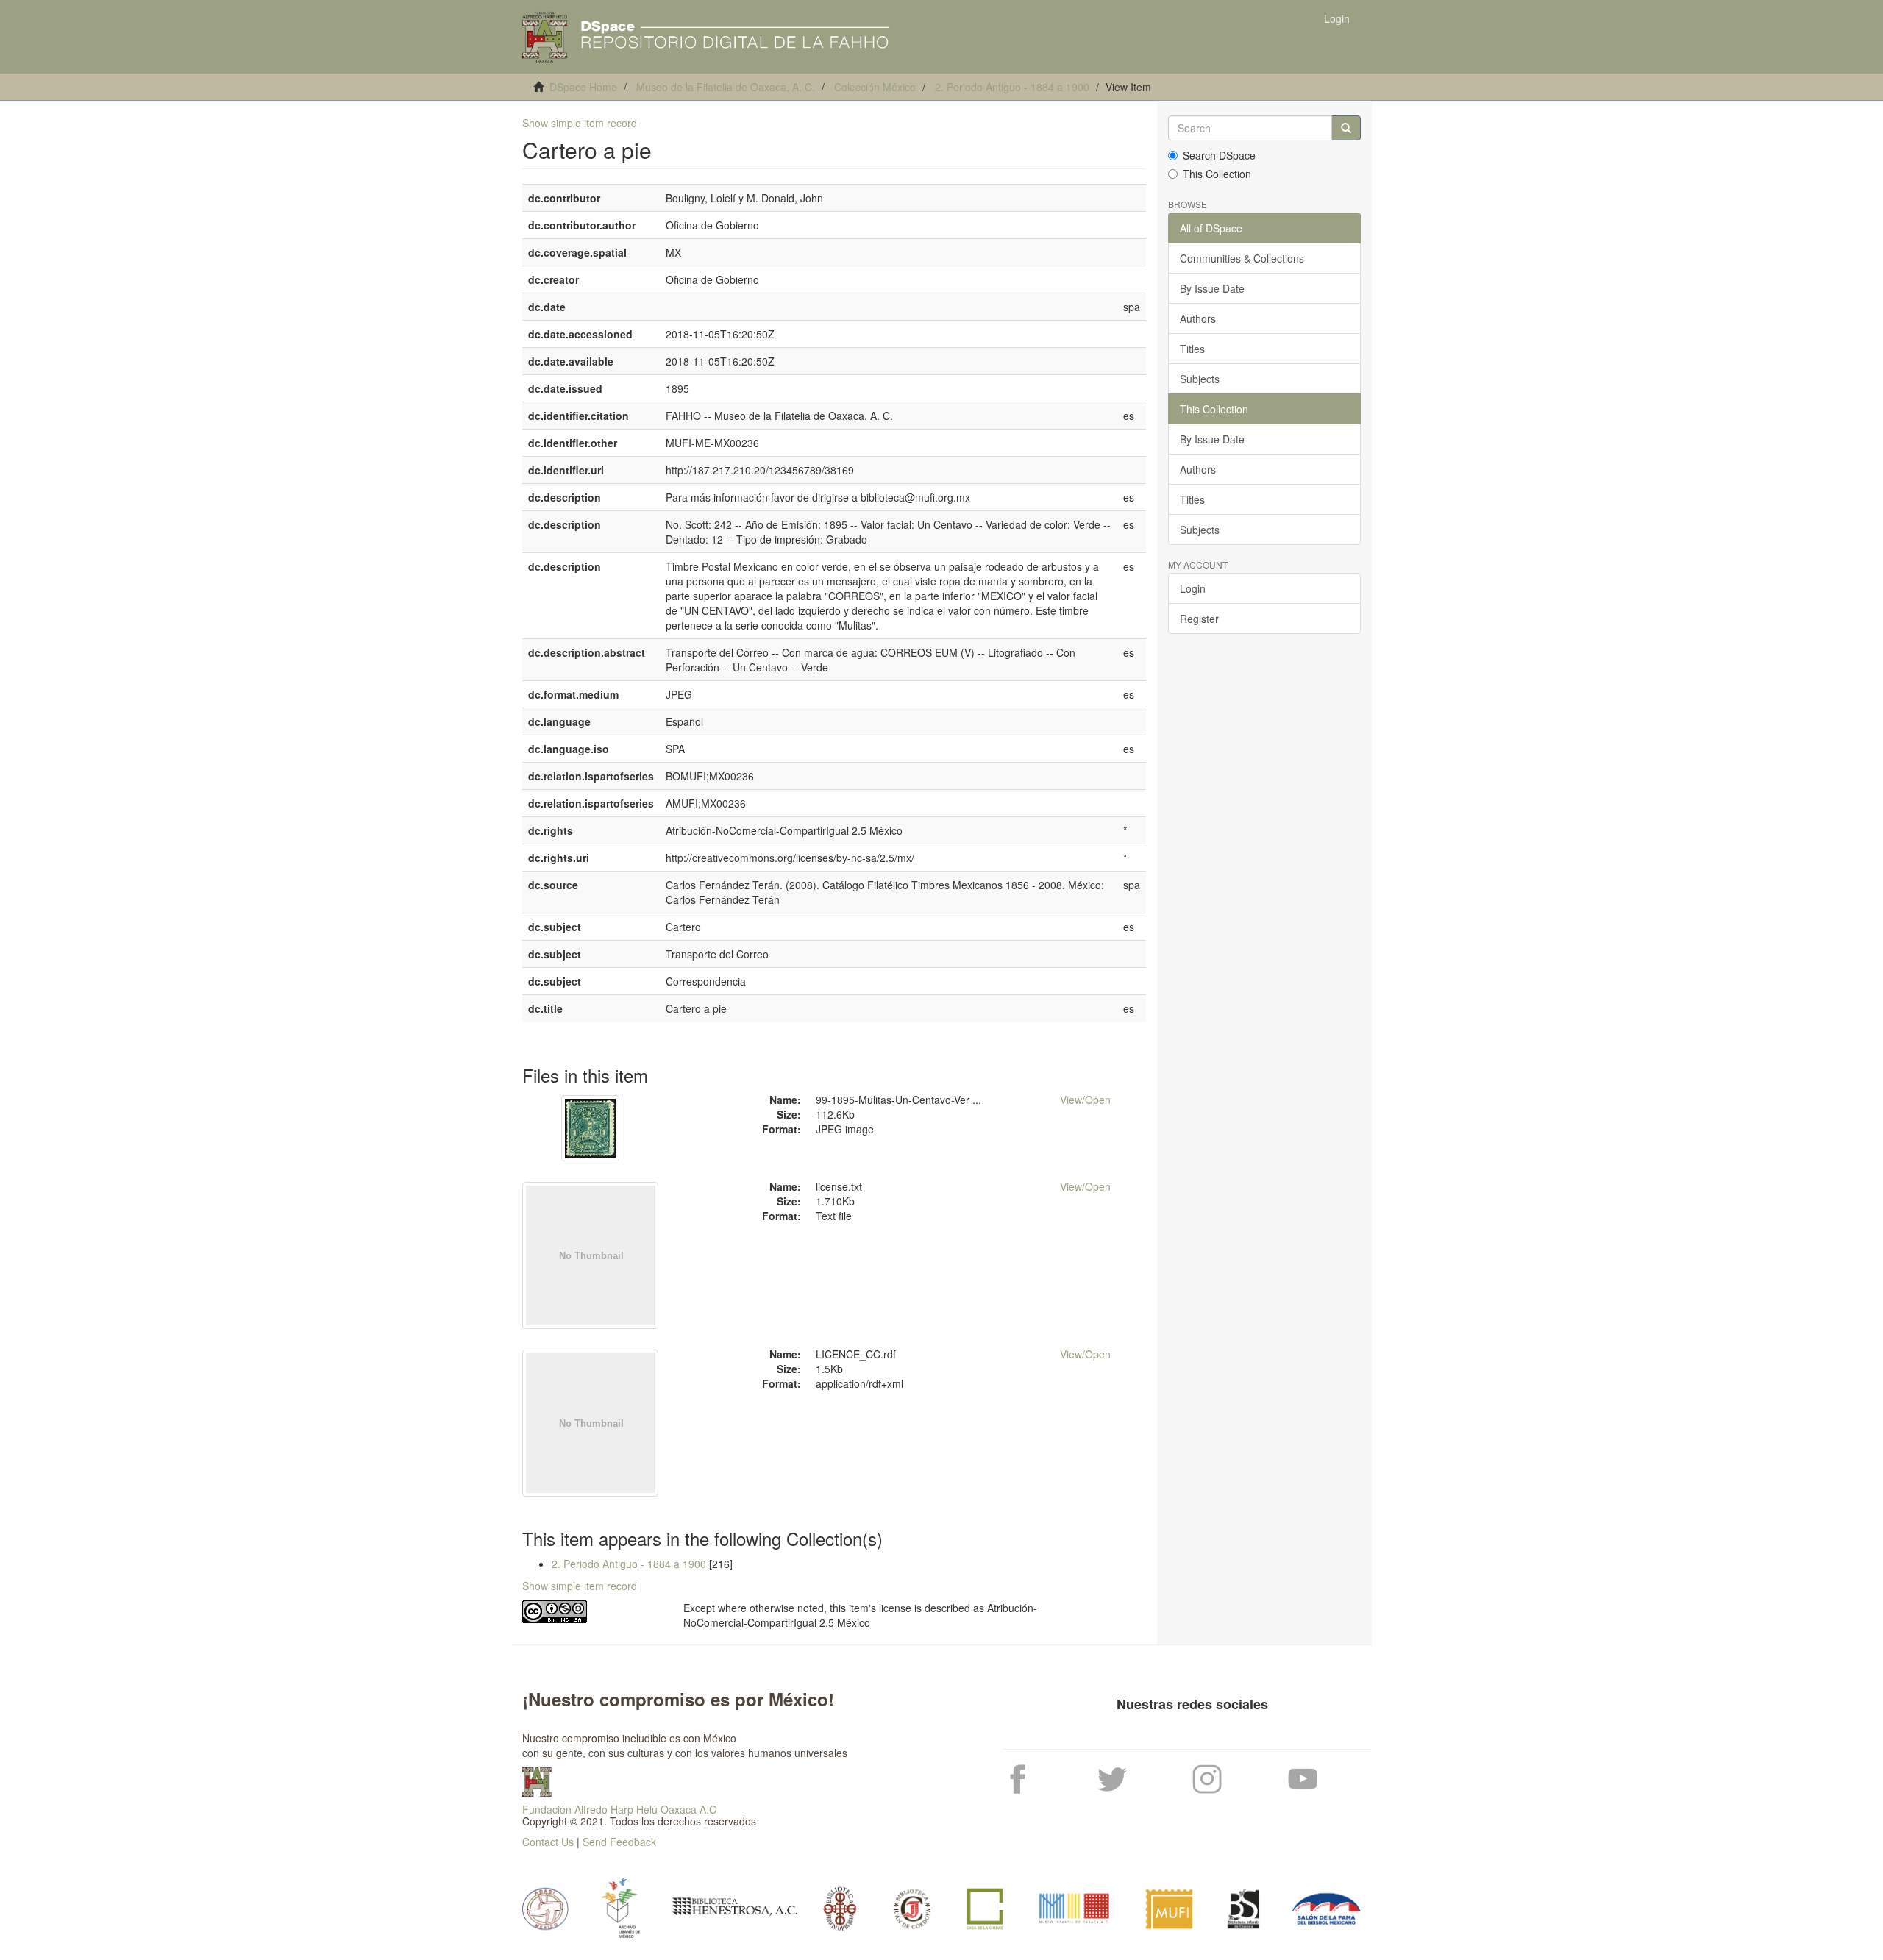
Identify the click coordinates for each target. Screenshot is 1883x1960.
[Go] (1346, 128)
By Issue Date (1212, 288)
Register (1199, 619)
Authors (1198, 318)
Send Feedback (619, 1842)
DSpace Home (583, 87)
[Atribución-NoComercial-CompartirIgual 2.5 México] (592, 1612)
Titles (1192, 349)
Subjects (1200, 379)
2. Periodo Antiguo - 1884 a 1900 (1012, 87)
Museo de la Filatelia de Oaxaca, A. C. (726, 87)
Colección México (875, 87)
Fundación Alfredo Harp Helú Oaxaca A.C (619, 1809)
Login (1193, 588)
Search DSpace (1219, 155)
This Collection (1217, 174)
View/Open (1085, 1100)
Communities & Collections (1242, 258)
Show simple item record (580, 123)
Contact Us (548, 1842)
